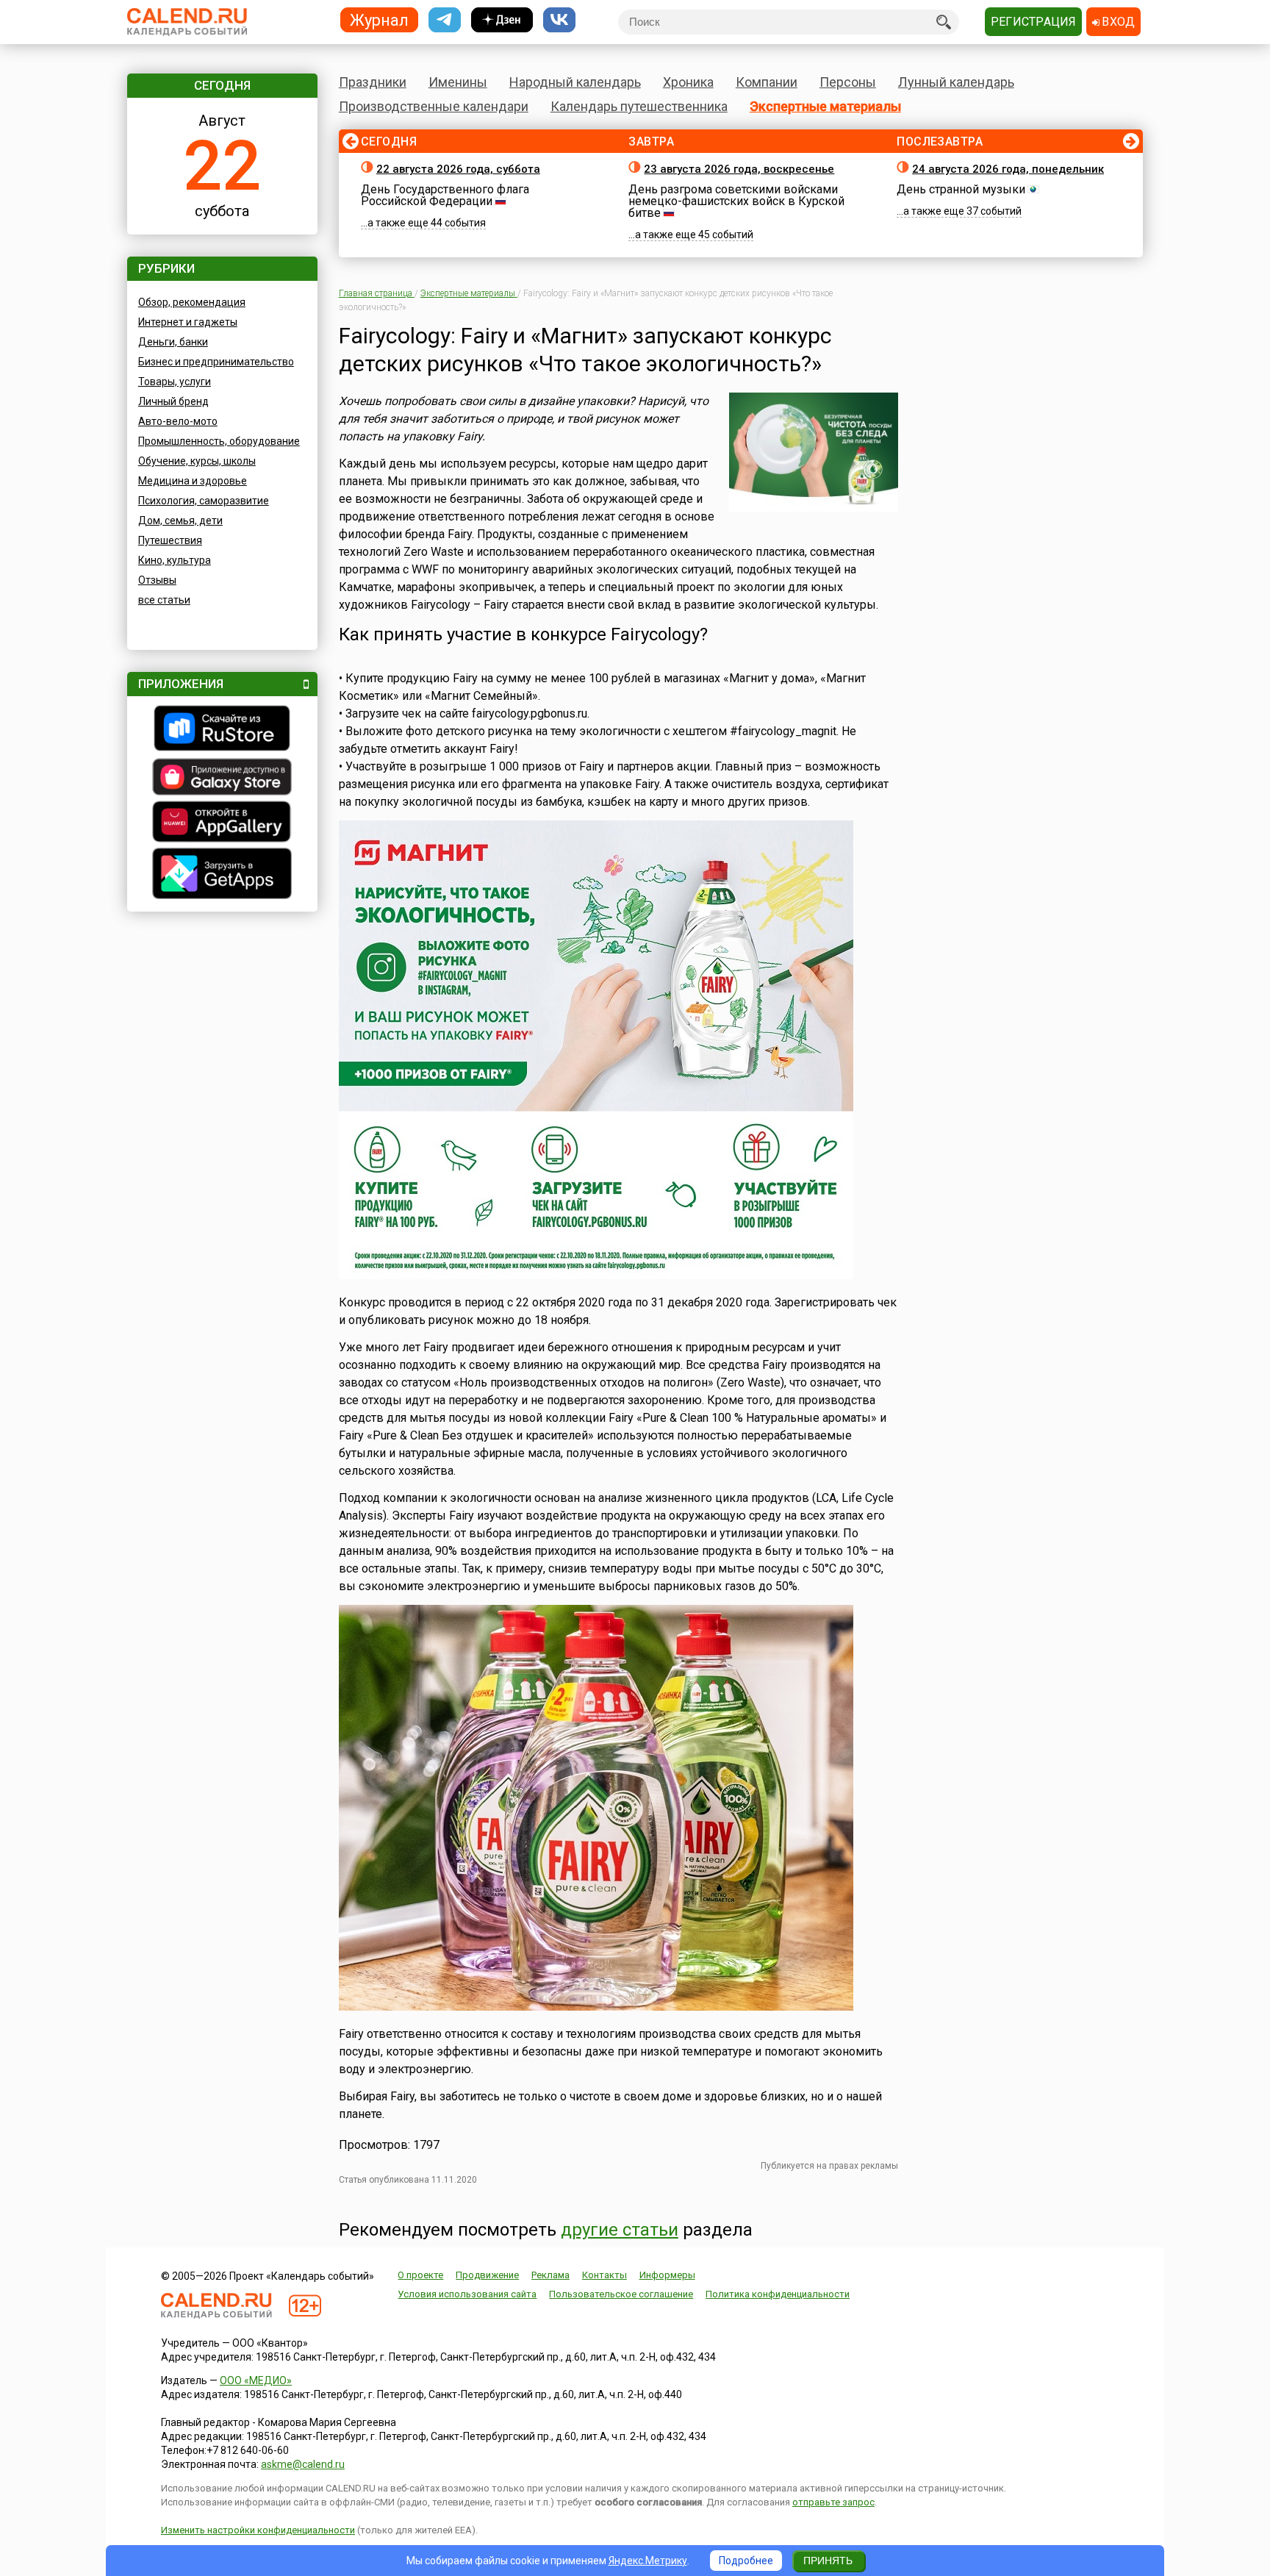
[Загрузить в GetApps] (222, 875)
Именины (458, 82)
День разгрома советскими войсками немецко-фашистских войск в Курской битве (736, 201)
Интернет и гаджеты (188, 322)
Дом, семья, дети (180, 520)
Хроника (688, 82)
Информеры (667, 2275)
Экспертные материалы (825, 106)
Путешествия (170, 540)
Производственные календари (434, 106)
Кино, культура (175, 560)
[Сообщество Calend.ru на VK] (559, 20)
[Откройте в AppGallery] (222, 823)
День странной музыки (961, 189)
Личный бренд (173, 401)
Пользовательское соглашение (621, 2294)
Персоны (848, 82)
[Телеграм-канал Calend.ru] (445, 20)
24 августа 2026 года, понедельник (1008, 169)
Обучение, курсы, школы (197, 461)
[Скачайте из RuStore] (222, 730)
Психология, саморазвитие (204, 501)
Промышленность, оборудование (219, 441)
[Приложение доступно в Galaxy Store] (222, 779)
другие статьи (620, 2230)
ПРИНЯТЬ (828, 2561)
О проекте (420, 2275)
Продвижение (487, 2275)
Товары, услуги (175, 382)
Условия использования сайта (467, 2294)
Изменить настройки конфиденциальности (258, 2530)
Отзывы (157, 580)
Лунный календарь (956, 82)
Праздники (373, 82)
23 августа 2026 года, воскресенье (739, 169)
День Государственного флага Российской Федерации (445, 195)
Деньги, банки (173, 342)
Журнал (379, 19)
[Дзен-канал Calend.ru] (502, 20)
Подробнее (746, 2561)
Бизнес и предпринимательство (216, 362)
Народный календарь (575, 82)
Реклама (550, 2275)
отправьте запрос (833, 2502)
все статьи (164, 600)
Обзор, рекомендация (192, 302)
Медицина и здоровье (193, 481)
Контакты (604, 2275)
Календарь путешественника (639, 106)
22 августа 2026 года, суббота (458, 169)
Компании (767, 82)
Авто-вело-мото (178, 421)
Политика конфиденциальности (778, 2294)
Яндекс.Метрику (648, 2561)
